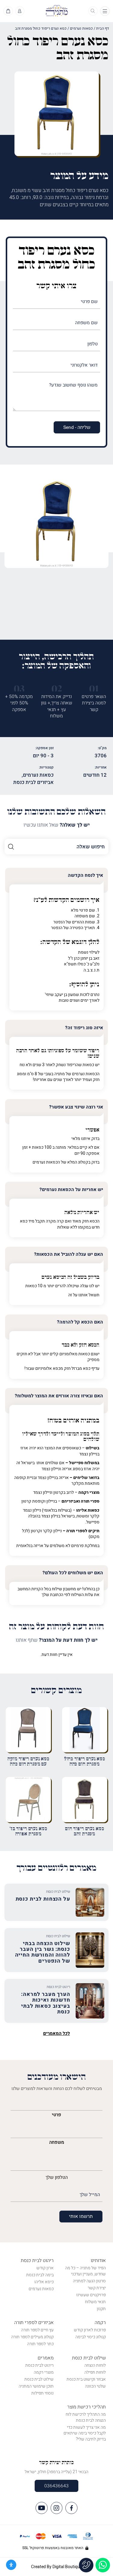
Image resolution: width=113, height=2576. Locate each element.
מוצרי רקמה (44, 2372)
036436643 (56, 2486)
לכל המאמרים (56, 2034)
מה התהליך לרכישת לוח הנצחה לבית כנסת (86, 2417)
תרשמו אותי (81, 2216)
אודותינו (98, 2261)
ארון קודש (45, 2268)
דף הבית (103, 28)
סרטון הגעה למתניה (89, 2281)
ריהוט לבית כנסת (37, 2261)
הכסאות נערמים (46, 1162)
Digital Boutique (67, 2567)
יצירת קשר (97, 2288)
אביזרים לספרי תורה (34, 2323)
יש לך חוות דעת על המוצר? (57, 1640)
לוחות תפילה (95, 2372)
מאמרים (46, 2358)
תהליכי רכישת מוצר (86, 2407)
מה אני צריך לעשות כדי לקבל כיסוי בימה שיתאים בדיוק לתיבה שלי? (85, 2433)
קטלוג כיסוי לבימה (91, 2337)
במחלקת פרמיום (85, 1546)
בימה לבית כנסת (40, 2275)
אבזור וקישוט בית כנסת (86, 2379)
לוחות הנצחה (95, 2365)
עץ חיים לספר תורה (37, 2330)
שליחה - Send (77, 427)
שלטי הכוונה (95, 2386)
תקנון (101, 2309)
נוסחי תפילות (42, 2393)
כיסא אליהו (44, 2282)
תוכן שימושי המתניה (36, 2386)
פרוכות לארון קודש (90, 2330)
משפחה (57, 2142)
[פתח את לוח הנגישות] (11, 2565)
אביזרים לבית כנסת (33, 782)
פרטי (56, 2115)
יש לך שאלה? (57, 825)
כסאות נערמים (81, 28)
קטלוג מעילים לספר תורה (32, 2337)
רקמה (100, 2323)
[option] (56, 523)
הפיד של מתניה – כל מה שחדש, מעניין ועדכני (85, 2271)
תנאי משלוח (95, 2302)
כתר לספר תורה (40, 2344)
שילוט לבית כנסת (89, 2358)
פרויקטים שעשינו (91, 2295)
